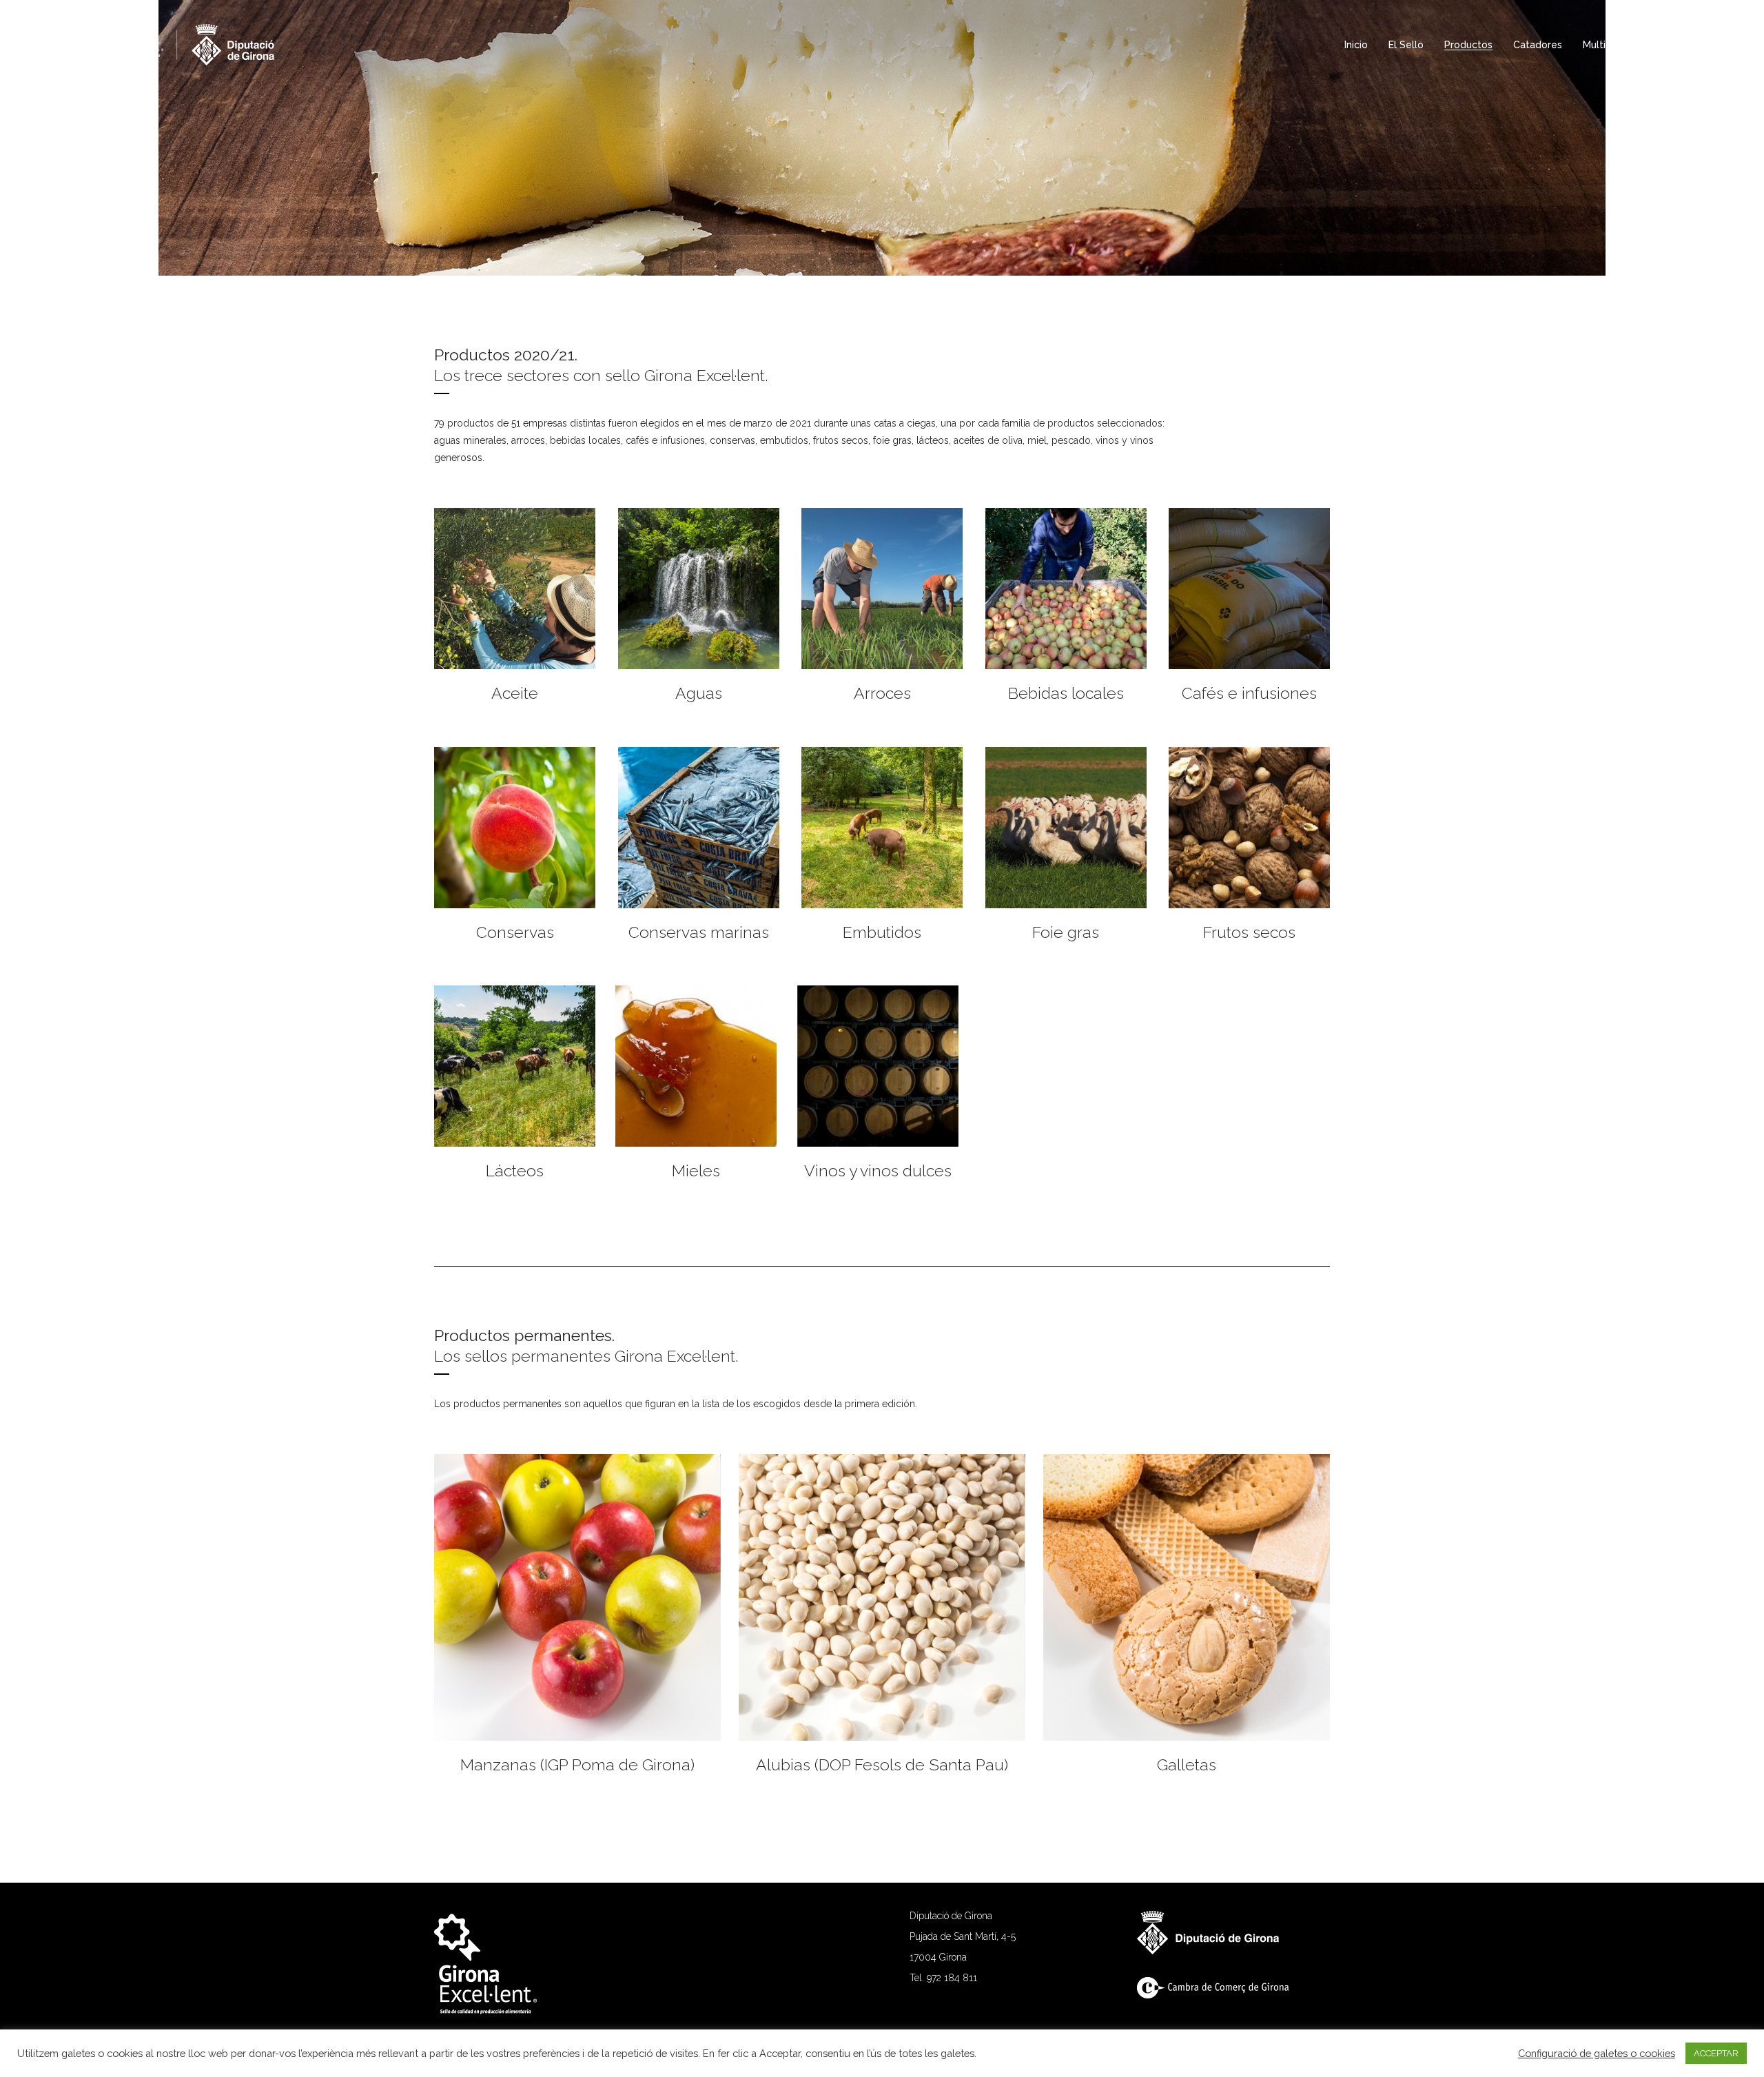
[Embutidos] (882, 828)
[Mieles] (696, 1066)
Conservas (515, 932)
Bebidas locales (1066, 693)
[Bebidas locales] (1066, 589)
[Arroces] (882, 589)
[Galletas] (1187, 1597)
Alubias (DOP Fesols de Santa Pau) (882, 1764)
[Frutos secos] (1249, 828)
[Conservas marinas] (699, 828)
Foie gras (1066, 932)
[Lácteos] (515, 1066)
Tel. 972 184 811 (943, 1978)
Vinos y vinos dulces (878, 1170)
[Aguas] (699, 589)
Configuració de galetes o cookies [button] (1597, 2053)
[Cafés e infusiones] (1249, 589)
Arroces (882, 693)
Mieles (696, 1170)
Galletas (1187, 1764)
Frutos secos (1249, 932)
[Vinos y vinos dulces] (878, 1066)
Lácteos (515, 1170)
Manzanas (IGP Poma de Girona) (577, 1764)
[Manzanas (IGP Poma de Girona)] (577, 1597)
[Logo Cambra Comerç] (1220, 1995)
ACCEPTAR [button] (1716, 2053)
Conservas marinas (699, 932)
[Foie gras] (1066, 828)
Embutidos (882, 932)
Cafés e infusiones (1249, 693)
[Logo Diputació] (1215, 1951)
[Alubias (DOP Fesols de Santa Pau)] (882, 1597)
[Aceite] (515, 589)
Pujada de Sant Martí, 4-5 (963, 1936)
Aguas (699, 693)
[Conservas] (515, 828)
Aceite (515, 693)
